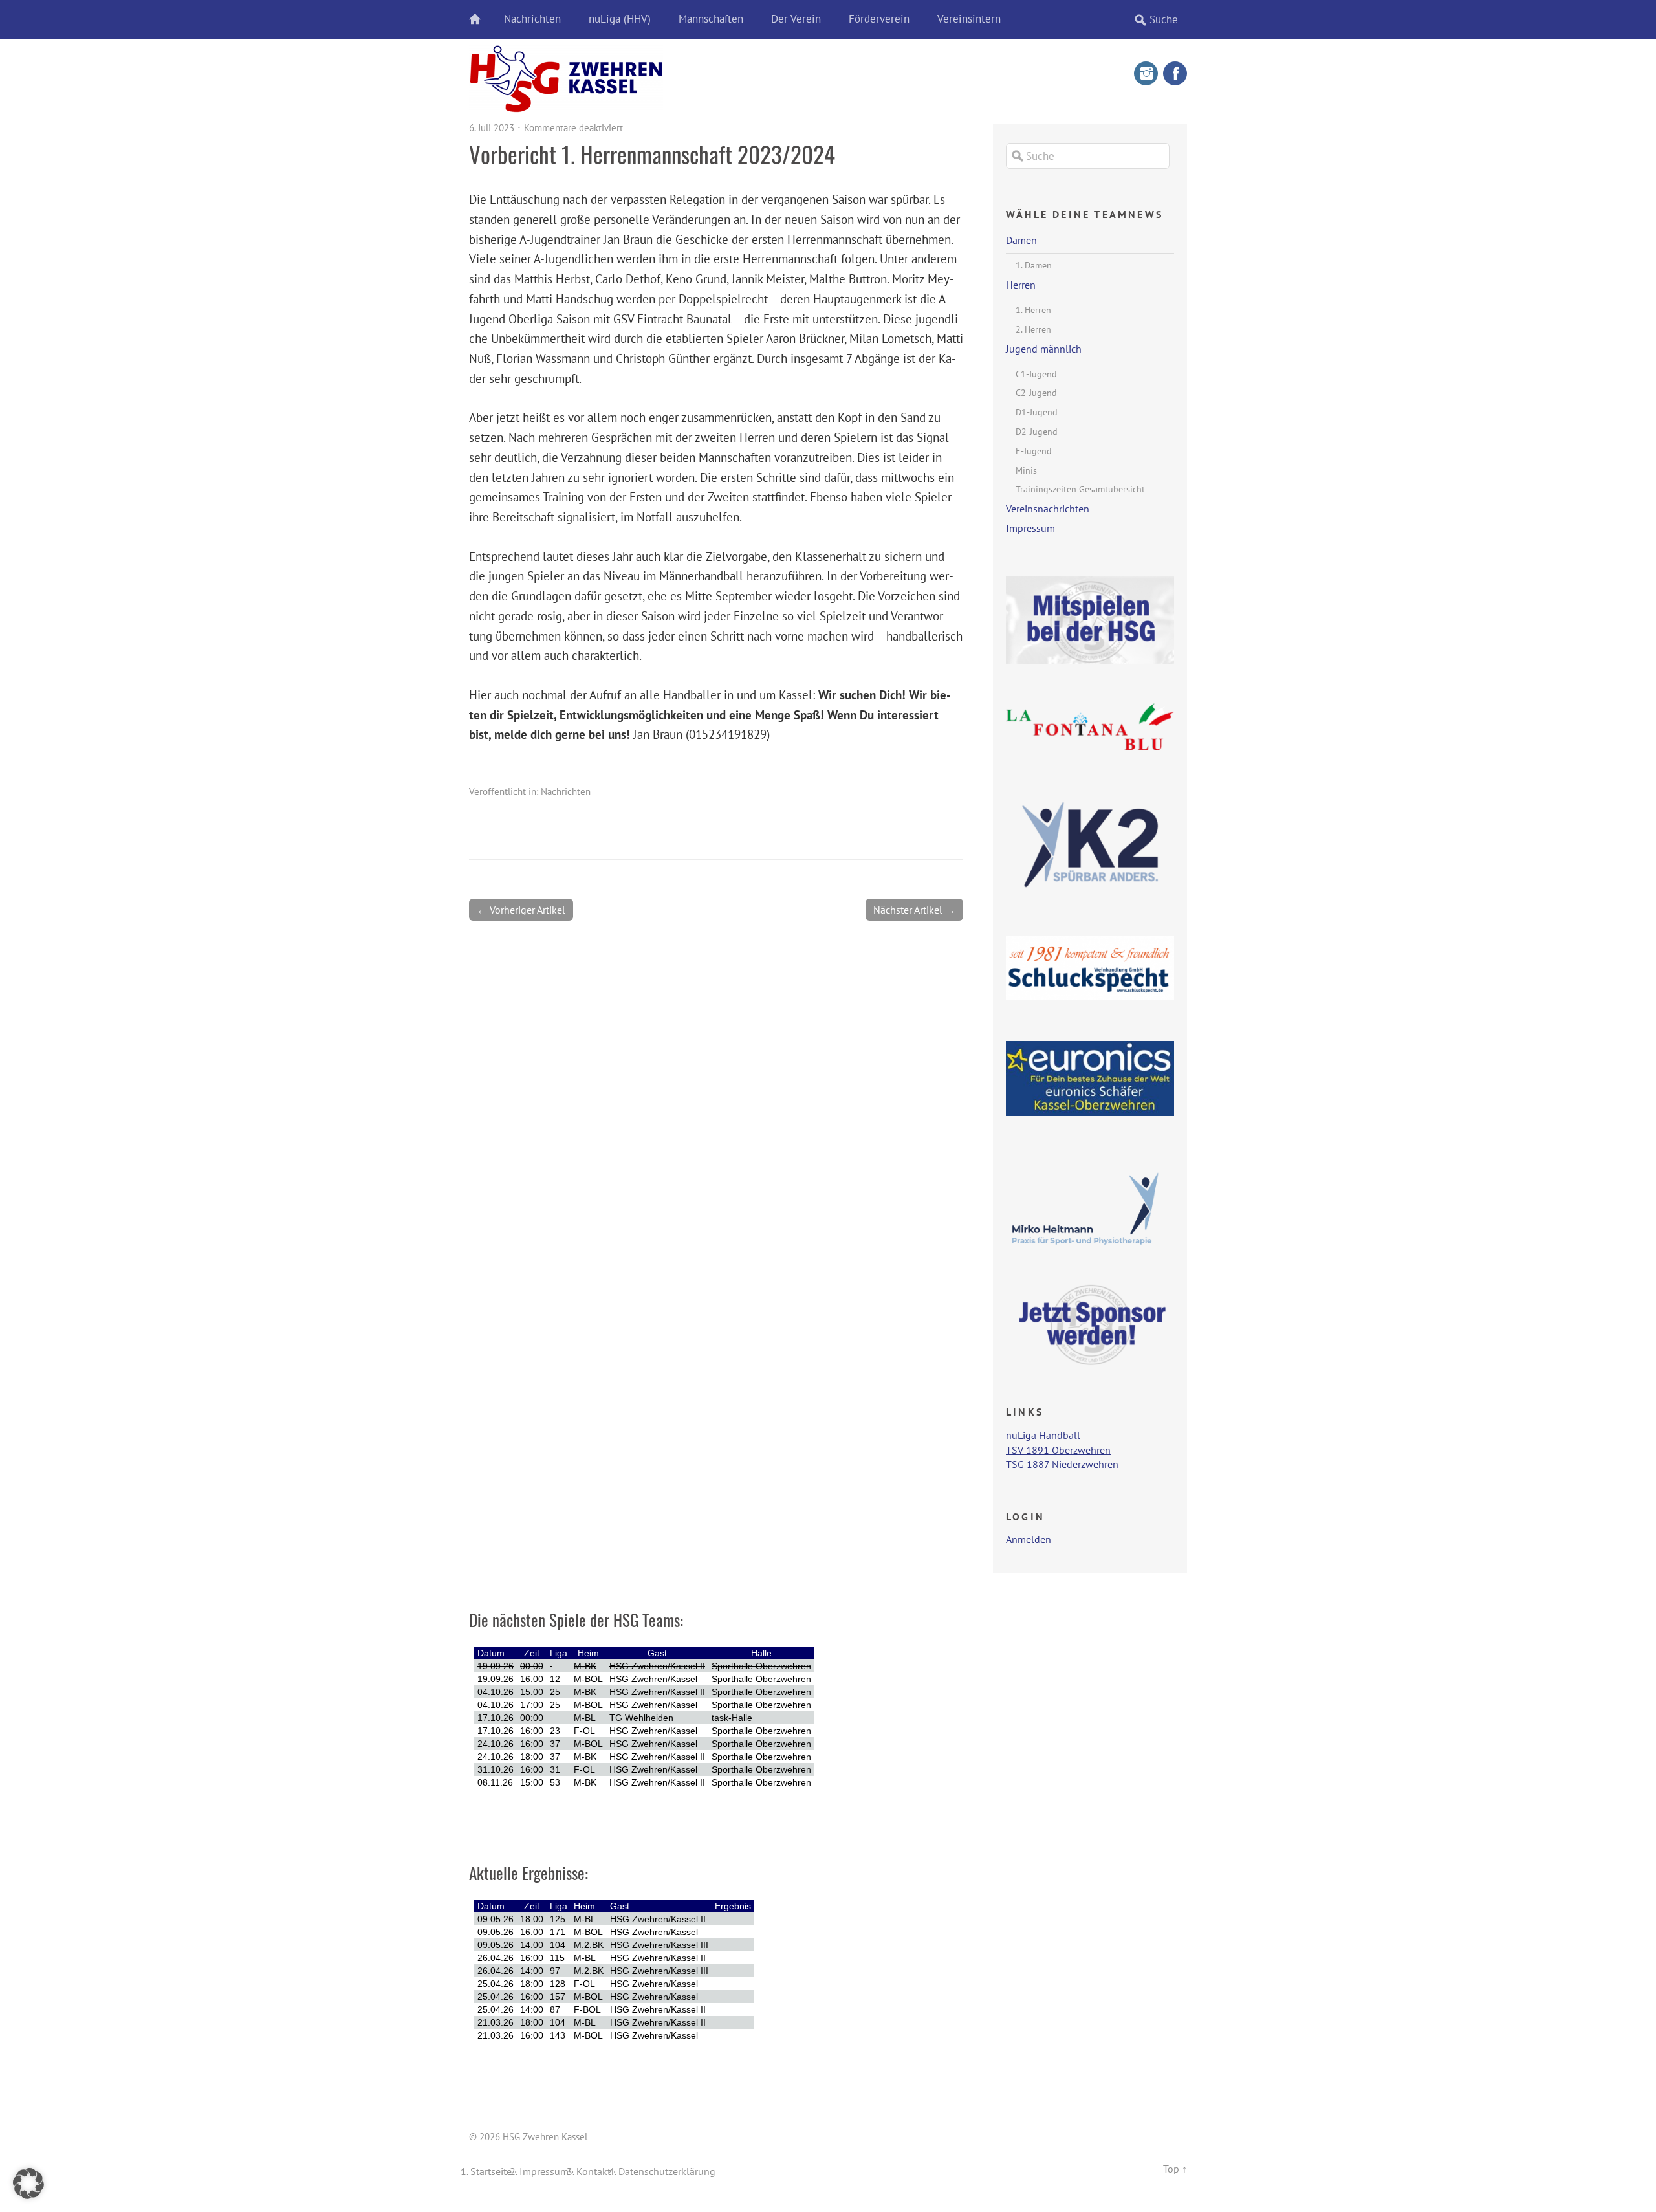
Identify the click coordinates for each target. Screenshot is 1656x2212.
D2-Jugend (1037, 432)
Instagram (1146, 73)
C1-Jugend (1036, 374)
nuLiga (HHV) (620, 19)
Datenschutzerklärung (667, 2171)
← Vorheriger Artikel (521, 910)
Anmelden (1029, 1539)
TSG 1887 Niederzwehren (1062, 1464)
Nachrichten (532, 19)
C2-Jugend (1036, 393)
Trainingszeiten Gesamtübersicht (1080, 489)
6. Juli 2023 (492, 128)
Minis (1026, 470)
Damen (1021, 240)
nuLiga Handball (1043, 1435)
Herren (1021, 285)
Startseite (491, 2171)
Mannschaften (711, 19)
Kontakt (594, 2171)
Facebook (1175, 73)
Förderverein (879, 19)
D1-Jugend (1037, 412)
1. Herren (1033, 310)
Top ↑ (1175, 2169)
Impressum (1030, 528)
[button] (28, 2184)
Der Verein (796, 19)
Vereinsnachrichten (1048, 509)
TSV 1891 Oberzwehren (1058, 1450)
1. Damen (1034, 265)
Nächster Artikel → (914, 910)
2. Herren (1033, 329)
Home (482, 19)
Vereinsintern (969, 19)
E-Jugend (1034, 451)
